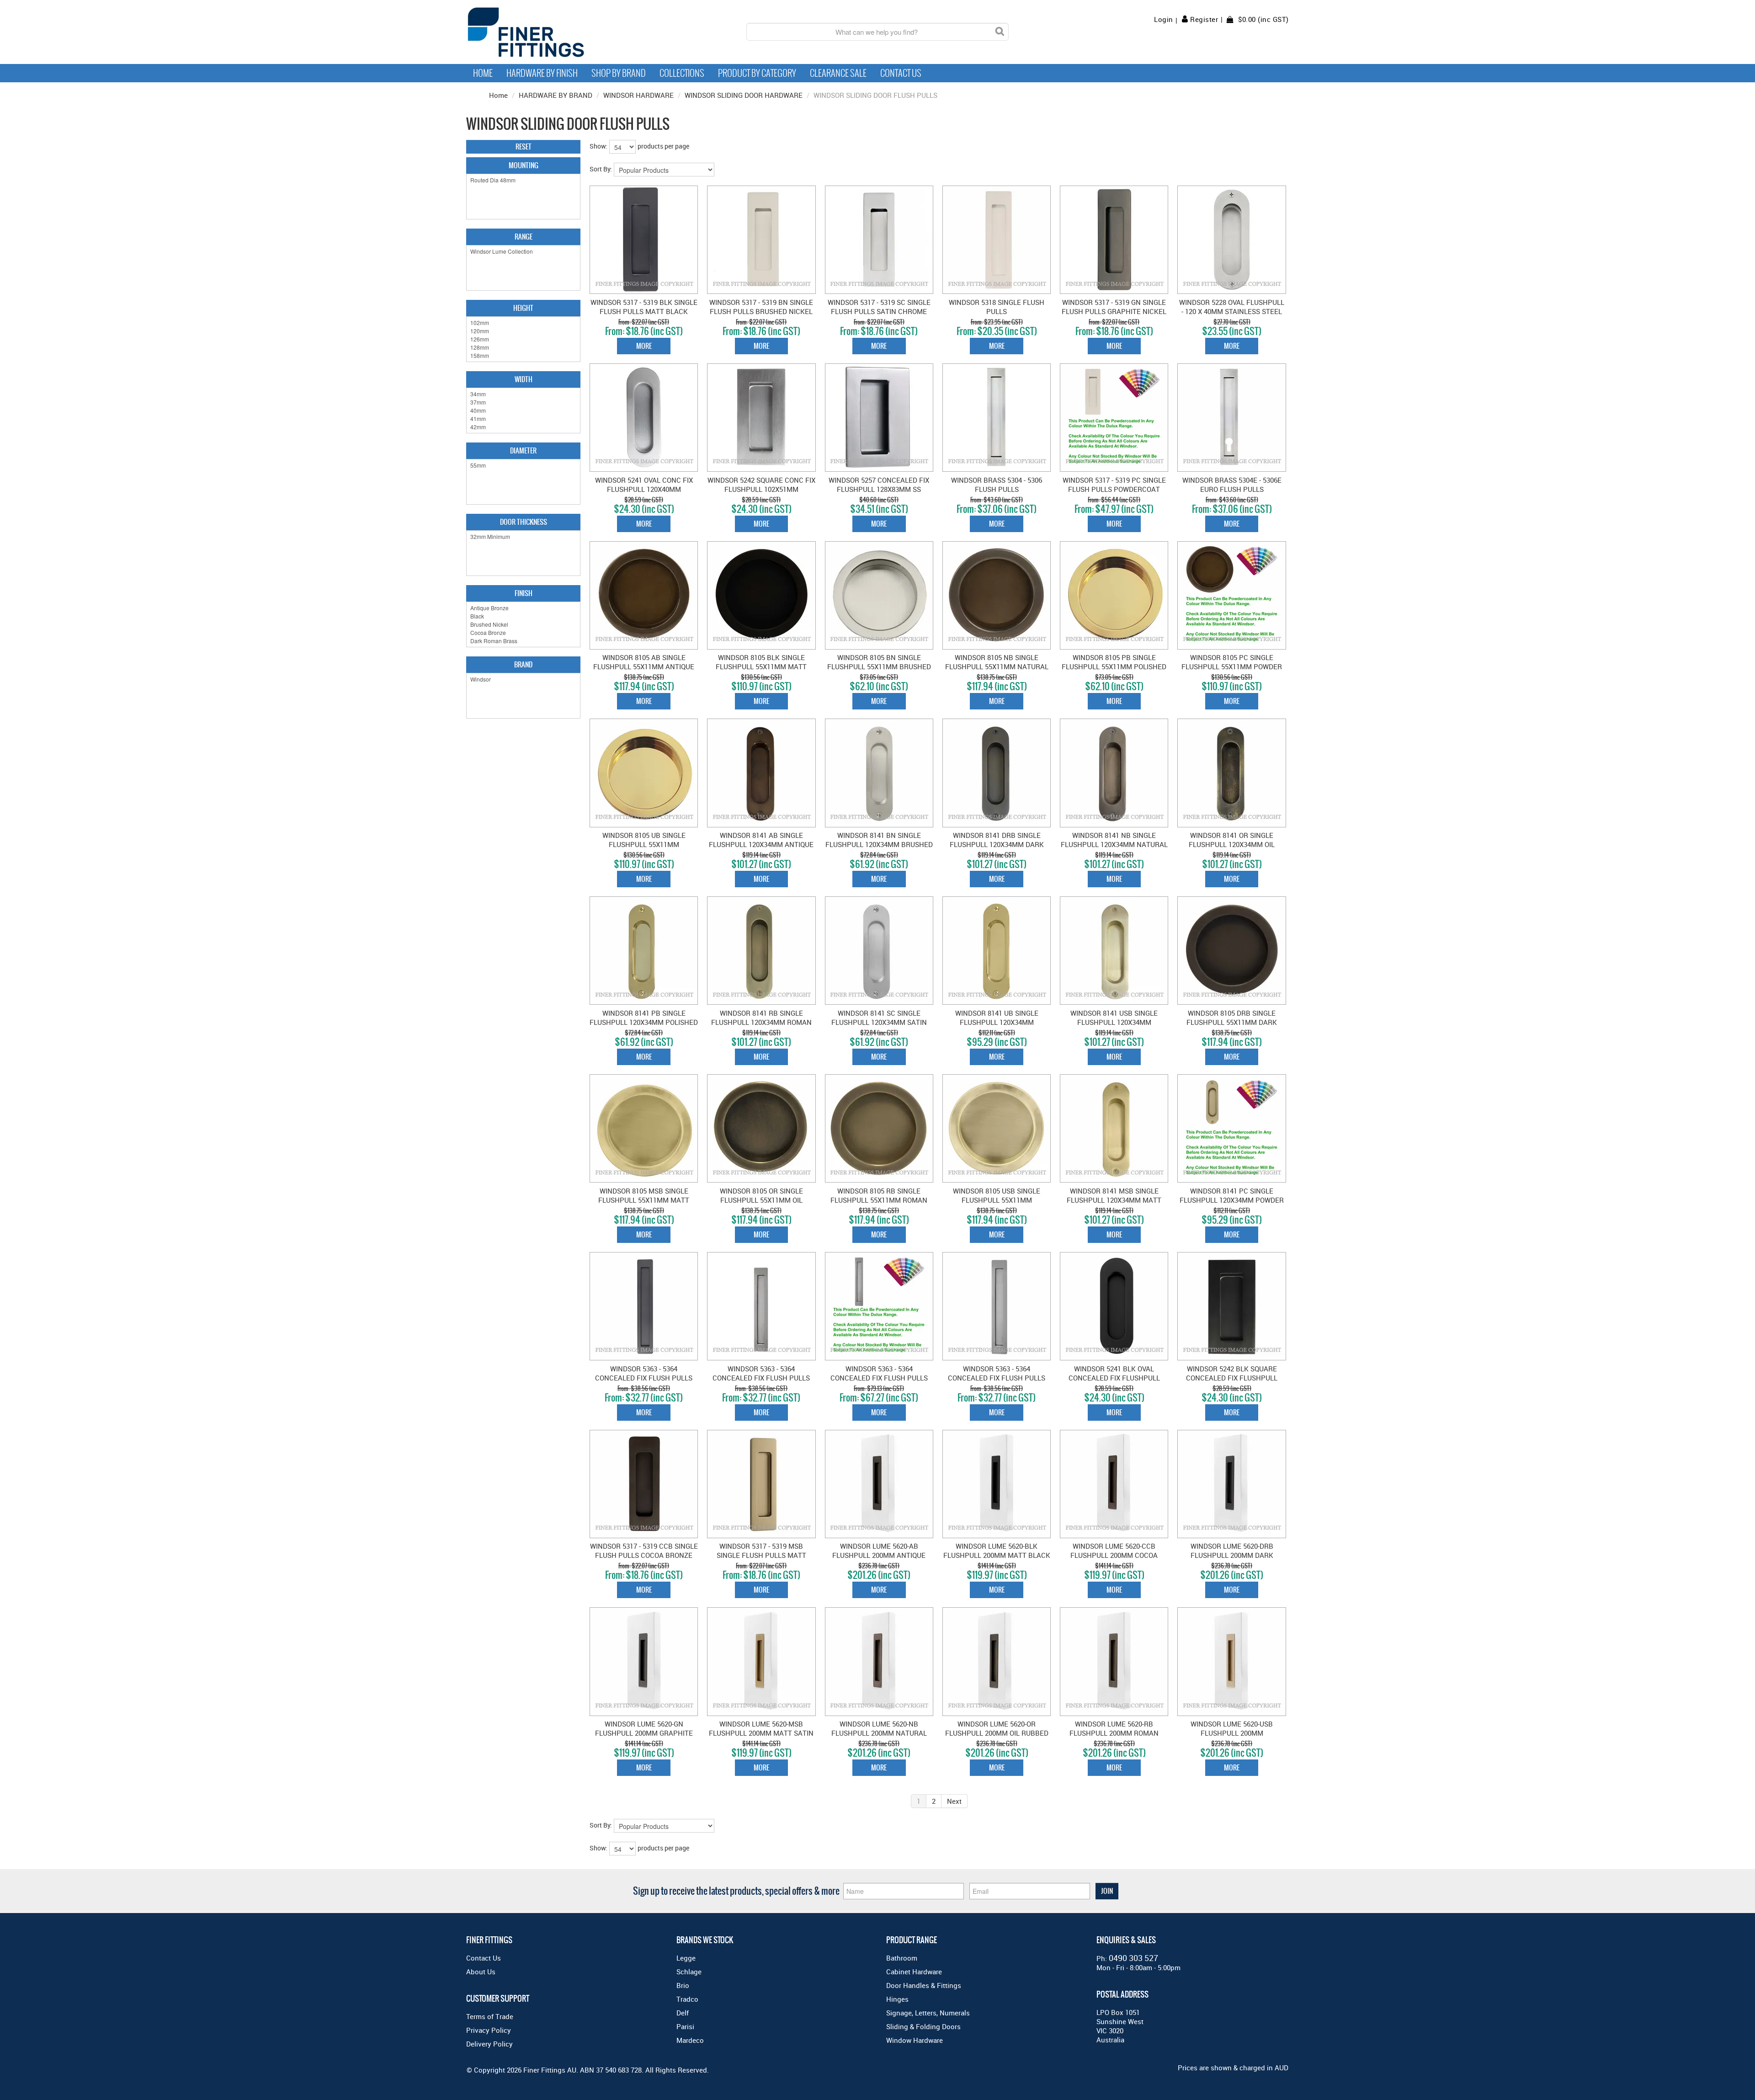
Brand (523, 664)
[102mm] (523, 323)
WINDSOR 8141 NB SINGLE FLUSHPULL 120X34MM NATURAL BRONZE (1114, 844)
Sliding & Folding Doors (923, 2026)
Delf (683, 2013)
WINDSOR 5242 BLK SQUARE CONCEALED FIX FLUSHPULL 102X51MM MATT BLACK (1232, 1378)
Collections (682, 73)
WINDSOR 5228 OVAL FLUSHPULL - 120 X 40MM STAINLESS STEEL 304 (1232, 311)
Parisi (685, 2026)
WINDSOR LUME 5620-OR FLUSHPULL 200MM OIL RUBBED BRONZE (997, 1733)
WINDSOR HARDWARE (638, 95)
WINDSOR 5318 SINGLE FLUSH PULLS (997, 307)
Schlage (689, 1972)
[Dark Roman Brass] (523, 641)
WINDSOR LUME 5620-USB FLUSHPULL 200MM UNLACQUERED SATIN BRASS (1232, 1733)
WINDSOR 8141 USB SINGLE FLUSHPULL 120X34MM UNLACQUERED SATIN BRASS (1114, 1022)
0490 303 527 (1133, 1958)
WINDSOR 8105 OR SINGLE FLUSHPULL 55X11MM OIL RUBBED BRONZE (761, 1200)
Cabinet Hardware (914, 1972)
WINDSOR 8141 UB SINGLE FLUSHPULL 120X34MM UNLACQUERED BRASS (997, 1022)
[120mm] (523, 331)
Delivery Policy (489, 2044)
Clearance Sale (838, 73)
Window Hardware (915, 2040)
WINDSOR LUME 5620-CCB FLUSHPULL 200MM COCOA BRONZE (1114, 1555)
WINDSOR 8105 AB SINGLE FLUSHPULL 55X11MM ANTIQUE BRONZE (644, 666)
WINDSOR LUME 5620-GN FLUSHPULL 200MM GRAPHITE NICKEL (644, 1733)
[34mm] (523, 394)
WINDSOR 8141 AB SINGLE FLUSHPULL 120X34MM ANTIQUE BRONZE (761, 844)
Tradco (687, 1999)
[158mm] (523, 356)
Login (1164, 19)
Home (483, 73)
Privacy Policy (489, 2030)
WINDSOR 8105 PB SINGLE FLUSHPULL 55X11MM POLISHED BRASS (1114, 666)
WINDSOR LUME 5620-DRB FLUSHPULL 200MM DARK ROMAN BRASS (1232, 1555)
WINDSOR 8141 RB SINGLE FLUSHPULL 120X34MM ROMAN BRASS (761, 1022)
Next (954, 1801)
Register (1204, 19)
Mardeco (690, 2040)
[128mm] (523, 347)
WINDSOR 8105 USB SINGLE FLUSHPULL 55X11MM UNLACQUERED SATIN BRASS (997, 1200)
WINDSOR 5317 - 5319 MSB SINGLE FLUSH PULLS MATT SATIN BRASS (761, 1555)
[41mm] (523, 419)
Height (523, 308)
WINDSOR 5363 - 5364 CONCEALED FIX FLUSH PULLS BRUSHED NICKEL (761, 1378)
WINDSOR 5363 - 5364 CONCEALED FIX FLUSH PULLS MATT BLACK (644, 1378)
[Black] (523, 616)
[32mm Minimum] (523, 537)
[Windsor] (523, 679)
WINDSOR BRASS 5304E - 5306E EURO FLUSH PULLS (1232, 485)
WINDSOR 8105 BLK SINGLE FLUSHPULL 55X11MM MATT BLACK (761, 666)
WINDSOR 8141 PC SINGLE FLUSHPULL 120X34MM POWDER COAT (1232, 1200)
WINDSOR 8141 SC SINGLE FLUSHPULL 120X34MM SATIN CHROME (879, 1022)
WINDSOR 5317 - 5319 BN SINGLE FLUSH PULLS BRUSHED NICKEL (761, 307)
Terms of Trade (490, 2016)
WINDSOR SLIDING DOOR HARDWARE (744, 95)
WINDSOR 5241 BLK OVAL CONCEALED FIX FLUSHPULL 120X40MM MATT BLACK (1114, 1378)
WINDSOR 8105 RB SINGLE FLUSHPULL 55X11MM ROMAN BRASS (879, 1200)
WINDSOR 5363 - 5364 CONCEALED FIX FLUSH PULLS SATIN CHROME (997, 1378)
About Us (481, 1972)
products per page (663, 146)
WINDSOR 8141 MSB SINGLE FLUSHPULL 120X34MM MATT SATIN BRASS (1114, 1200)
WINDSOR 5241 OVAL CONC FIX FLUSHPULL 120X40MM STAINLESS (644, 489)
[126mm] (523, 339)
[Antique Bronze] (523, 608)
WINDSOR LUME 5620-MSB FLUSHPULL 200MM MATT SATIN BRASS (761, 1733)
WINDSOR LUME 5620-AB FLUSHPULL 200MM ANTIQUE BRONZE (879, 1555)
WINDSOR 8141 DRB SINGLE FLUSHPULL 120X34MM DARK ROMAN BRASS (997, 844)
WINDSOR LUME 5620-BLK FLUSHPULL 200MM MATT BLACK (997, 1551)
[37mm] (523, 402)
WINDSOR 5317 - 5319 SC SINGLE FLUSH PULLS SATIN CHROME (879, 307)
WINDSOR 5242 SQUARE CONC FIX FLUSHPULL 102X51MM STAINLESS (761, 489)
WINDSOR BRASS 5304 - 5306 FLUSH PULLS (997, 485)
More (644, 346)
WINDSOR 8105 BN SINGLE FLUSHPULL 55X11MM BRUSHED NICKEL (879, 666)
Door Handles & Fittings (924, 1985)
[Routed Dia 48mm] (523, 180)
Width (524, 379)
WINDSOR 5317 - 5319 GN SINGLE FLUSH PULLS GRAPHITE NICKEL (1114, 307)
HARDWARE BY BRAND (556, 95)
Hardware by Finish (542, 73)
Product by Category (757, 73)
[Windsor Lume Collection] (523, 251)
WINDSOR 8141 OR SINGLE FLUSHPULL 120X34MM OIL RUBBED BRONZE (1232, 844)
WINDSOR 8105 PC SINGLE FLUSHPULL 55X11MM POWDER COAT (1232, 666)
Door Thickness (524, 522)
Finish (524, 593)
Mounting (524, 165)
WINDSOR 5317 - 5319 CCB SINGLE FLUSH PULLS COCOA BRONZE (644, 1551)
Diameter (523, 450)
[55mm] (523, 465)
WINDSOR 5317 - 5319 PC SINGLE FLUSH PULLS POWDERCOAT (1114, 485)
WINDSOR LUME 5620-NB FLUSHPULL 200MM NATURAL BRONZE (879, 1733)
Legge (686, 1958)
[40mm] (523, 410)
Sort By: (601, 169)
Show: (598, 146)
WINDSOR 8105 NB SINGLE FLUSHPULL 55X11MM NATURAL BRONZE (997, 666)
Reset (524, 147)
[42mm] (523, 427)
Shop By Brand (619, 73)
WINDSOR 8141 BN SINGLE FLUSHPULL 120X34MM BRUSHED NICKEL (879, 844)
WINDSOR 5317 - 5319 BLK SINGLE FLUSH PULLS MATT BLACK (644, 307)
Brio (683, 1985)
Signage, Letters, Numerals (928, 2013)
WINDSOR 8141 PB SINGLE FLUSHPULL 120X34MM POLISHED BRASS (644, 1022)
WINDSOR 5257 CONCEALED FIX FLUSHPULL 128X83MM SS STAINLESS (879, 489)
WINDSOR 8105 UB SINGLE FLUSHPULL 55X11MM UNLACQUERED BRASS (644, 844)
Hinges (897, 1999)
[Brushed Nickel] (523, 624)
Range (524, 237)
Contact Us (901, 73)
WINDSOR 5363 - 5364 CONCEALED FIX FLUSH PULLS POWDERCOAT (879, 1378)
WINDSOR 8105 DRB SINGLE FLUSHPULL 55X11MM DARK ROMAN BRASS (1232, 1022)
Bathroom (902, 1958)
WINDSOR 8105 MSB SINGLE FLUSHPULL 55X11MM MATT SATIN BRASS (644, 1200)
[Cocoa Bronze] (523, 633)
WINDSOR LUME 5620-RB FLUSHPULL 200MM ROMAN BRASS (1114, 1733)
